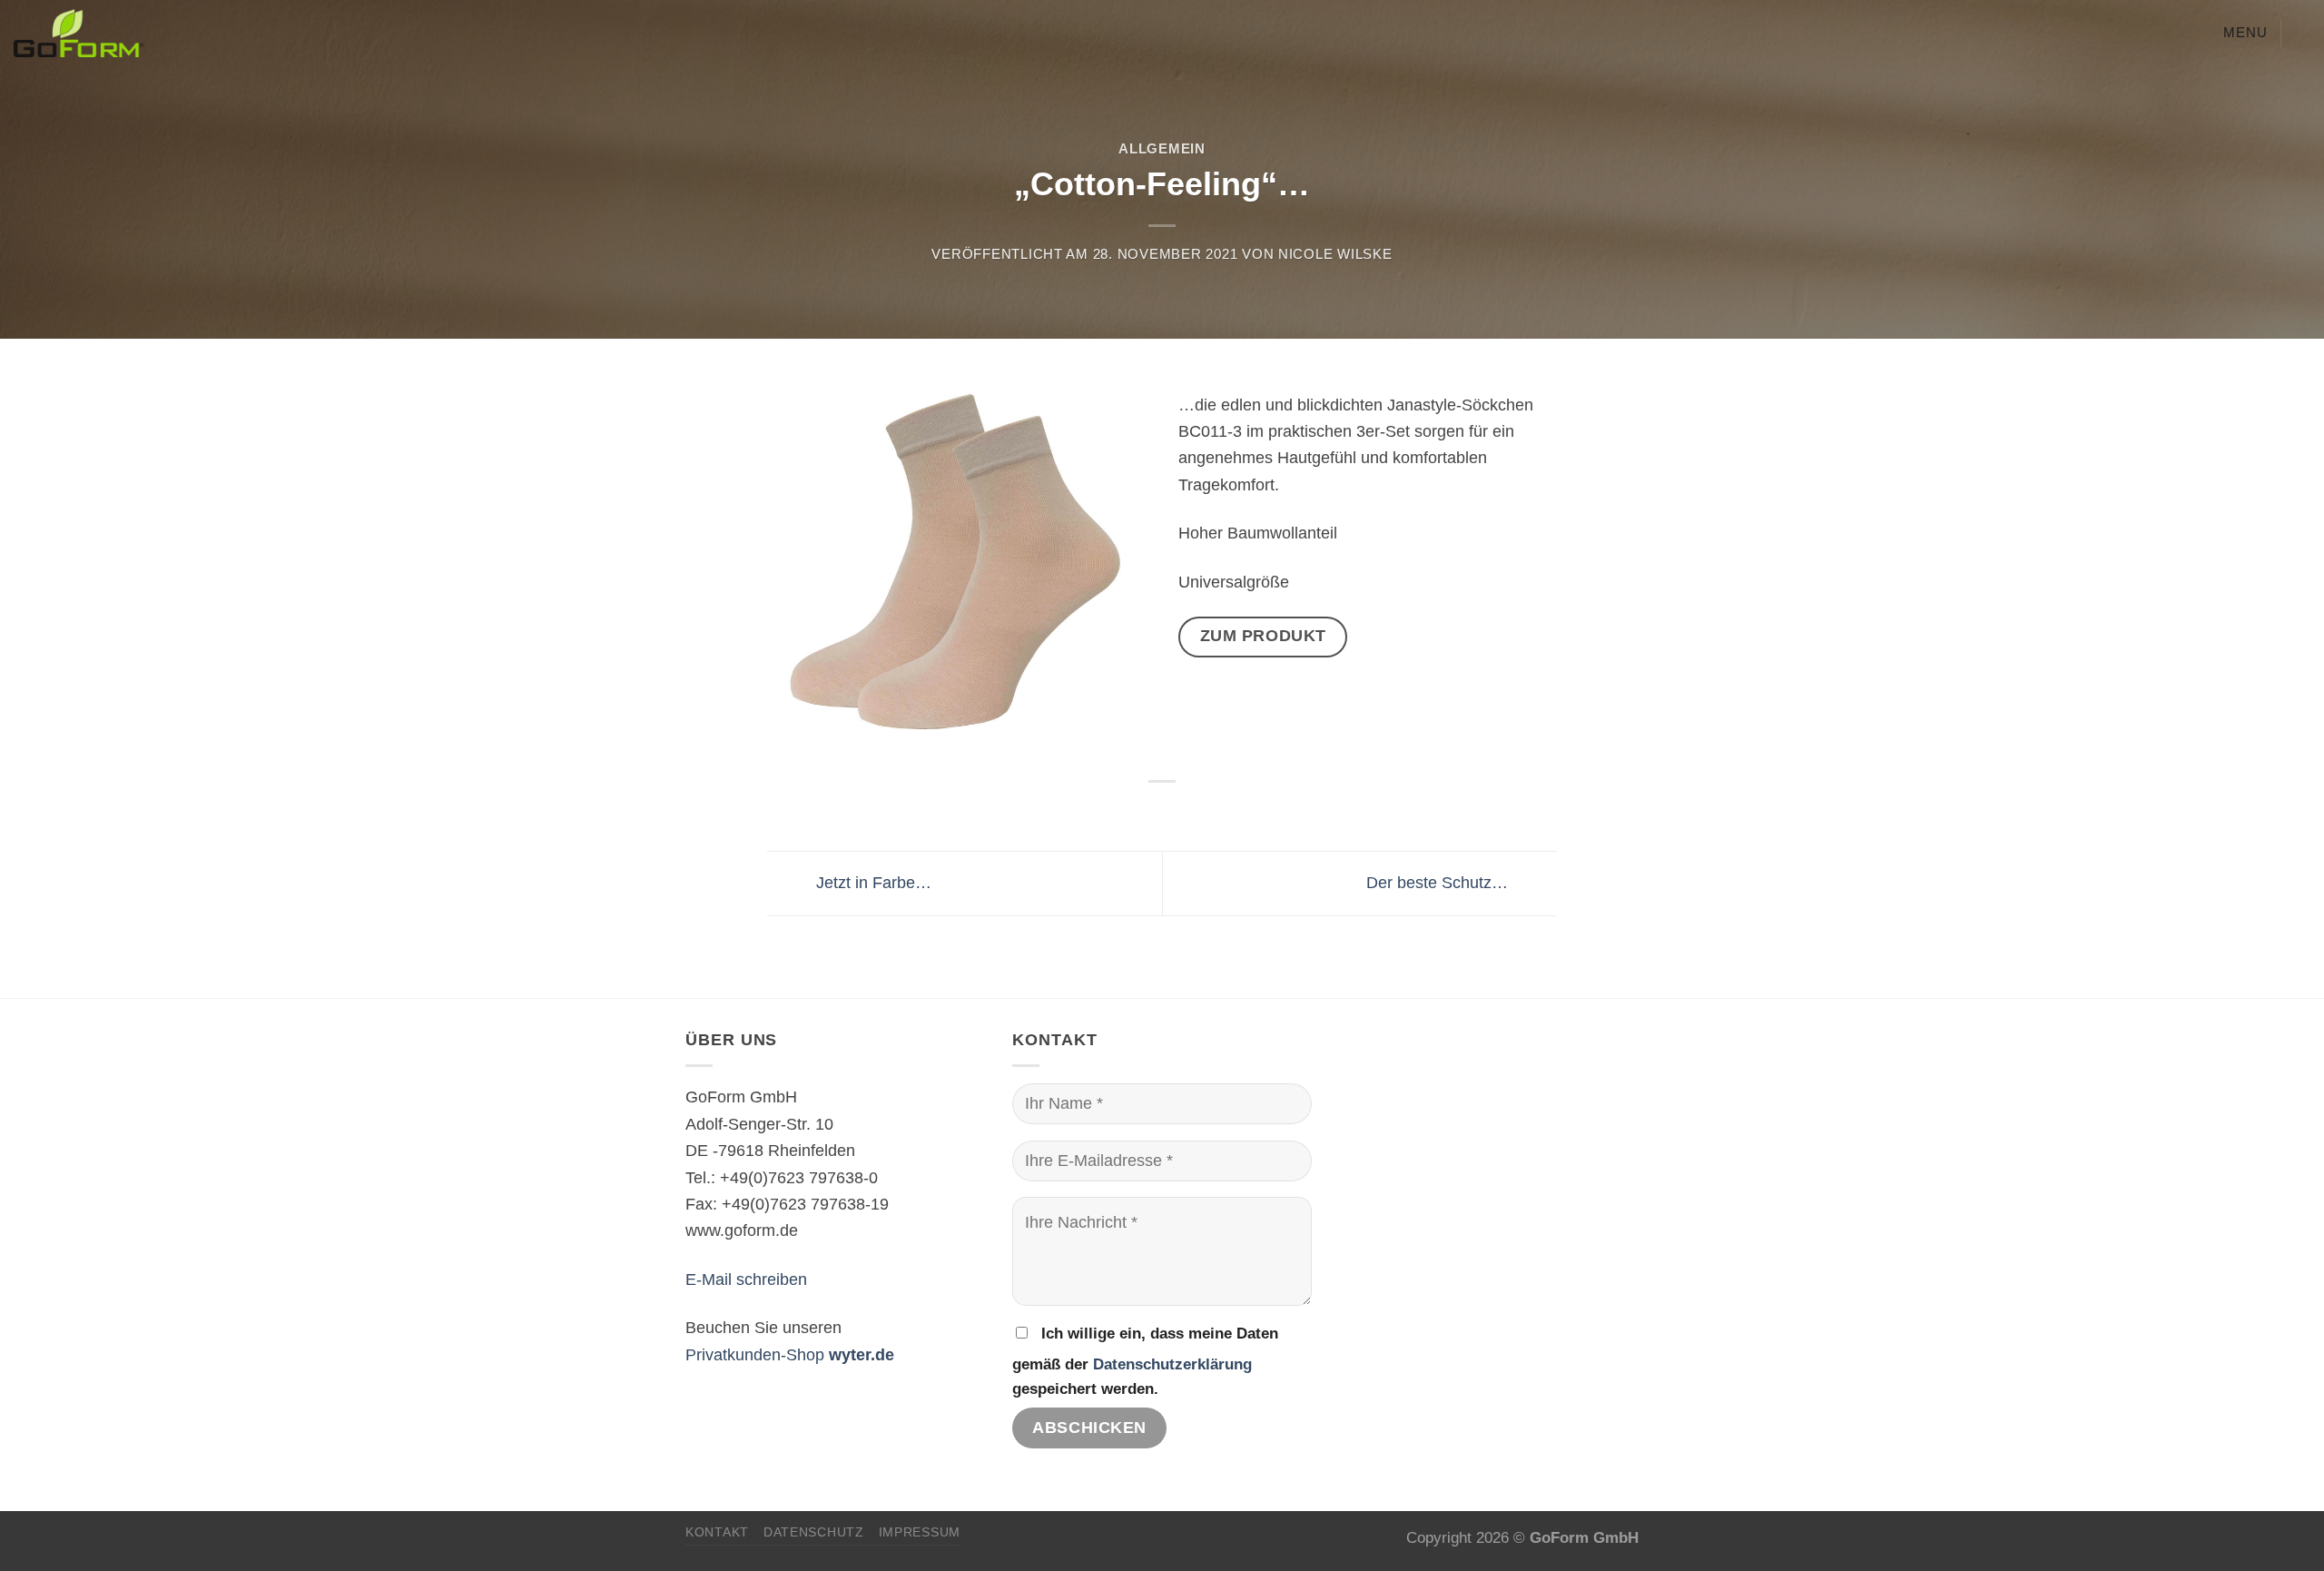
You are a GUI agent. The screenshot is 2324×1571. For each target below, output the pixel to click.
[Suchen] (2302, 33)
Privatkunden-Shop (790, 1354)
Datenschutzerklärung (1172, 1364)
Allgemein (1162, 149)
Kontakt (717, 1532)
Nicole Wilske (1335, 254)
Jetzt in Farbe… (871, 882)
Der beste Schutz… (1439, 882)
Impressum (920, 1532)
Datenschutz (814, 1532)
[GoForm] (196, 33)
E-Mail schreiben (746, 1279)
